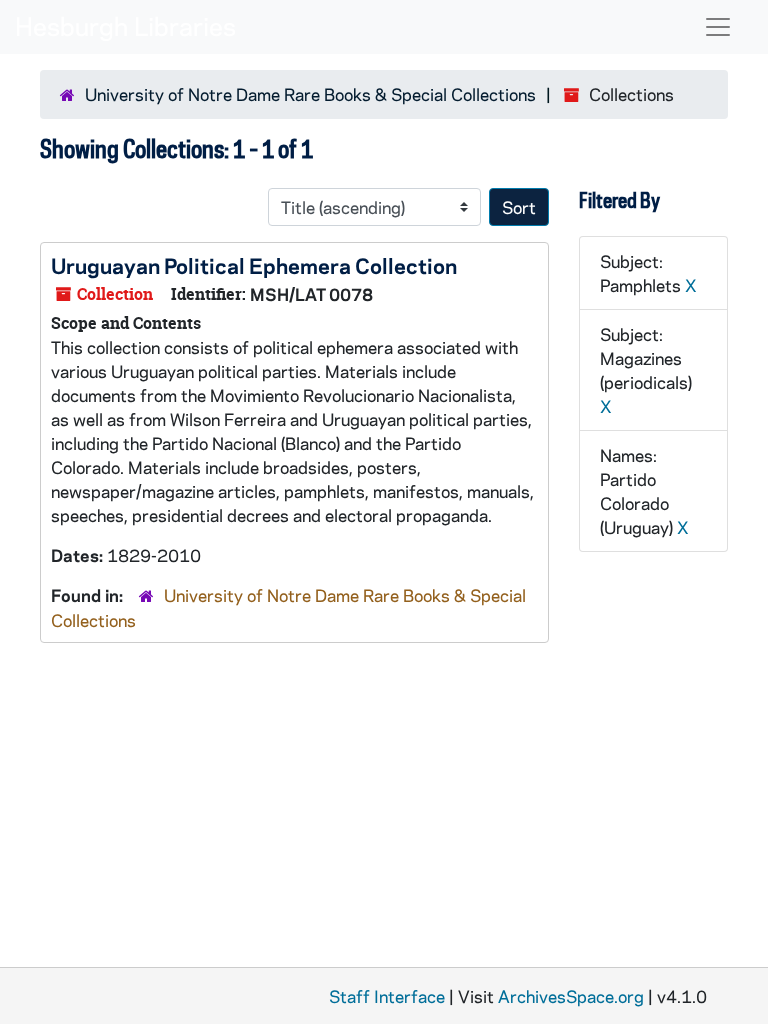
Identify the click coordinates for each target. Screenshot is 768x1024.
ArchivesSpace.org (571, 996)
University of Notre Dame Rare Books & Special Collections (310, 94)
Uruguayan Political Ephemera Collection (254, 265)
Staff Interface (387, 996)
